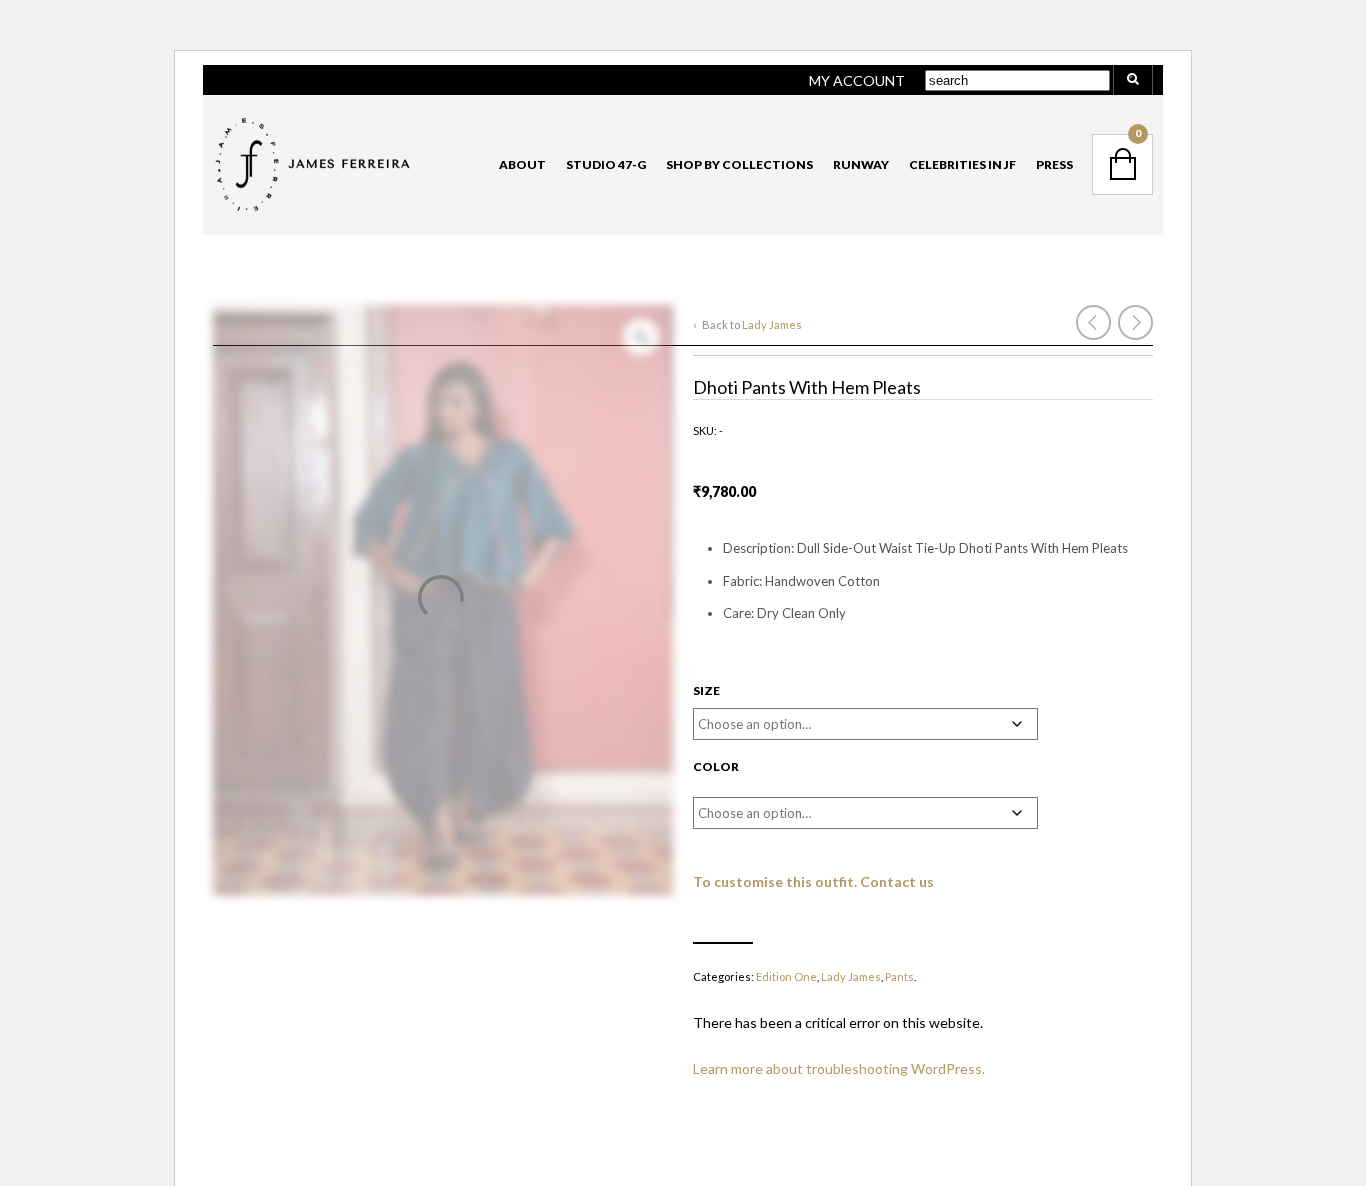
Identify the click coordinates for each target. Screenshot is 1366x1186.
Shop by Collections (739, 164)
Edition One (786, 976)
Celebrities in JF (962, 164)
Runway (861, 164)
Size (706, 690)
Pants (899, 976)
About (522, 164)
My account (857, 80)
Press (1054, 164)
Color (716, 766)
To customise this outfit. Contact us (813, 881)
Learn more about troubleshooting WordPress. (839, 1068)
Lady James (772, 324)
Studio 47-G (606, 164)
